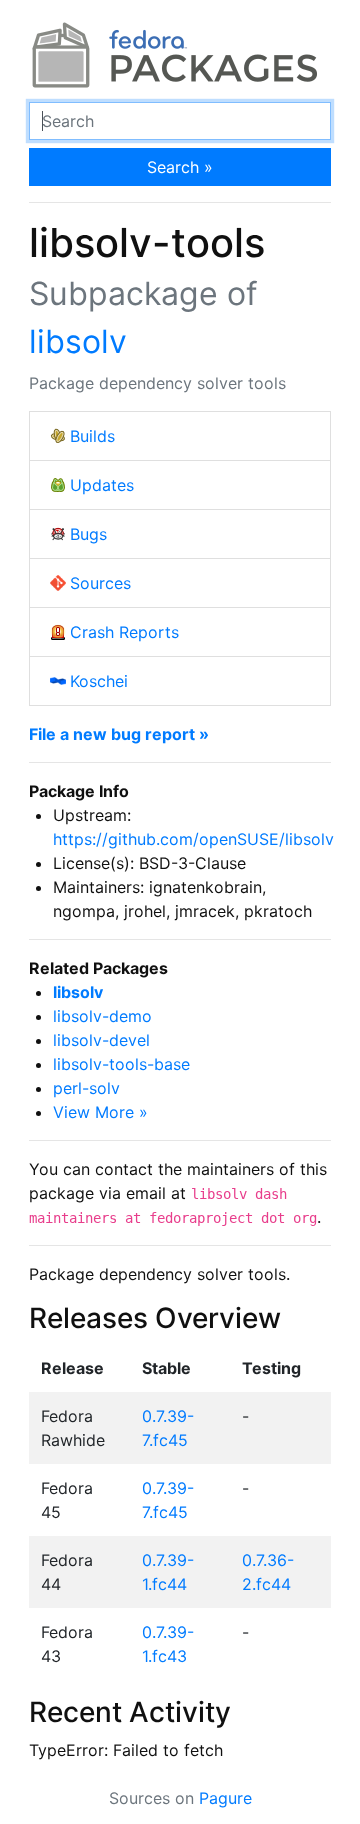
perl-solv (86, 1088)
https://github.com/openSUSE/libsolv (193, 839)
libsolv (78, 341)
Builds (92, 436)
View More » (100, 1112)
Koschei (99, 681)
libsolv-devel (101, 1040)
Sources (100, 583)
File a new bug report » (119, 734)
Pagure (225, 1798)
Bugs (88, 534)
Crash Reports (124, 632)
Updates (102, 485)
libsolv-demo (102, 1016)
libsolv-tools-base (121, 1064)
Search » (180, 167)
